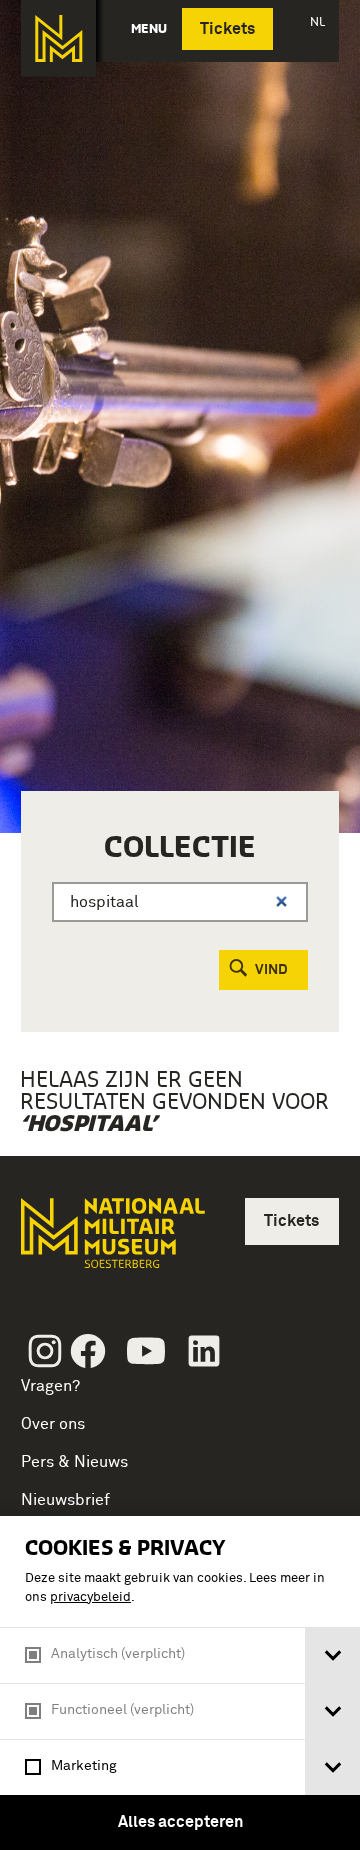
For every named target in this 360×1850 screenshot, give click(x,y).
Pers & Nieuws (74, 1462)
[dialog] (180, 1683)
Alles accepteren (180, 1822)
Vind (271, 970)
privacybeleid (90, 1597)
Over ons (53, 1424)
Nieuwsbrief (65, 1500)
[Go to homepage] (111, 1241)
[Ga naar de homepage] (58, 38)
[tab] (332, 1655)
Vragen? (50, 1386)
